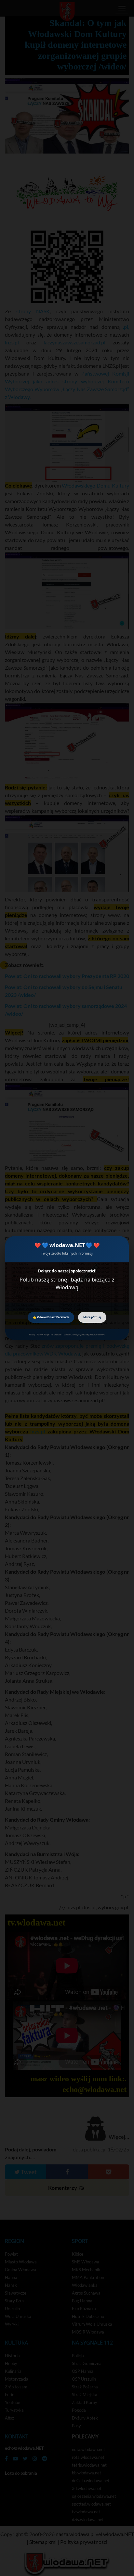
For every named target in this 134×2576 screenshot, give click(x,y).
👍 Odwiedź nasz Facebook (51, 1317)
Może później (92, 1317)
